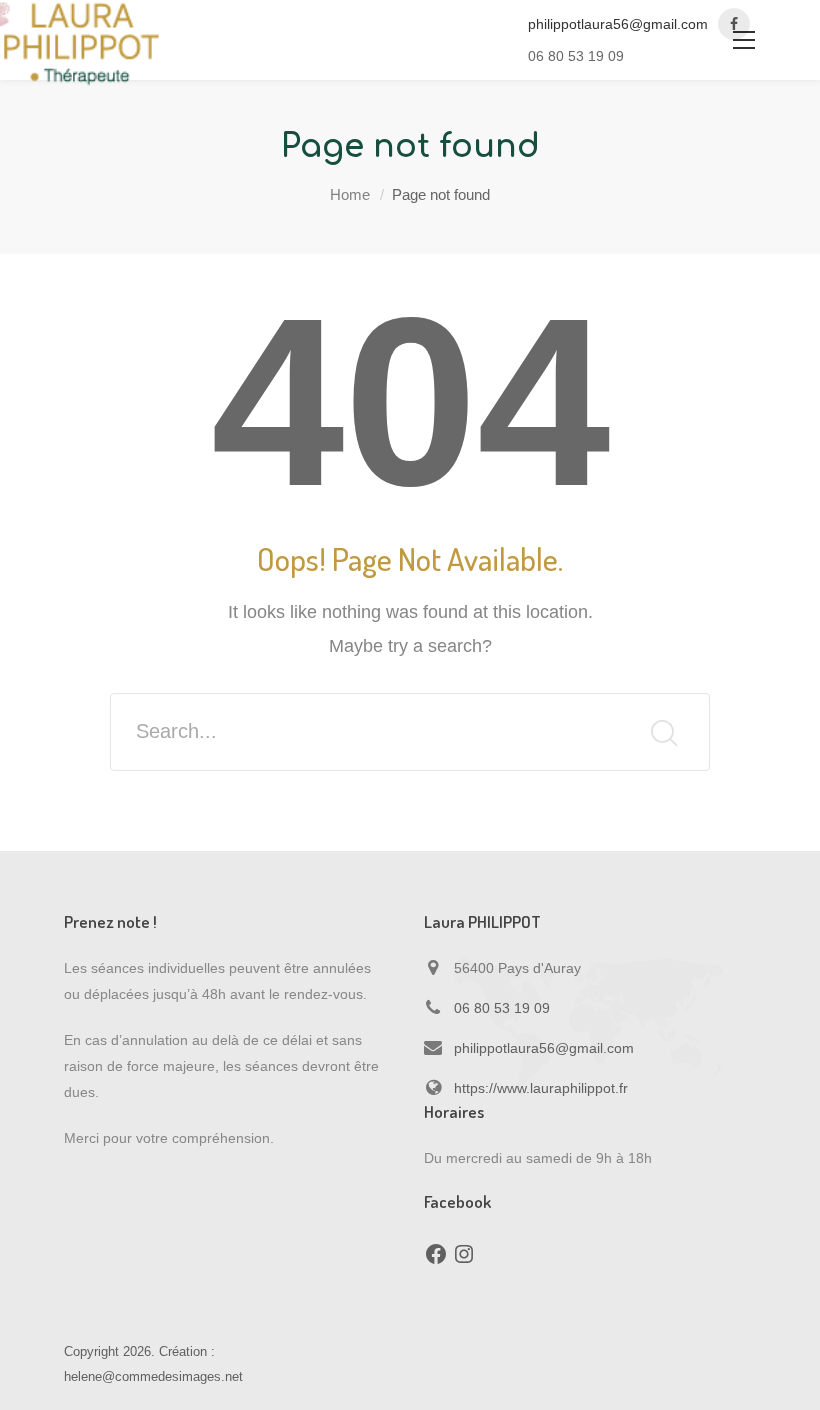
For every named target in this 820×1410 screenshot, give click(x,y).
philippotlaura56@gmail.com (618, 24)
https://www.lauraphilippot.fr (541, 1088)
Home (350, 194)
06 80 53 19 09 (502, 1008)
